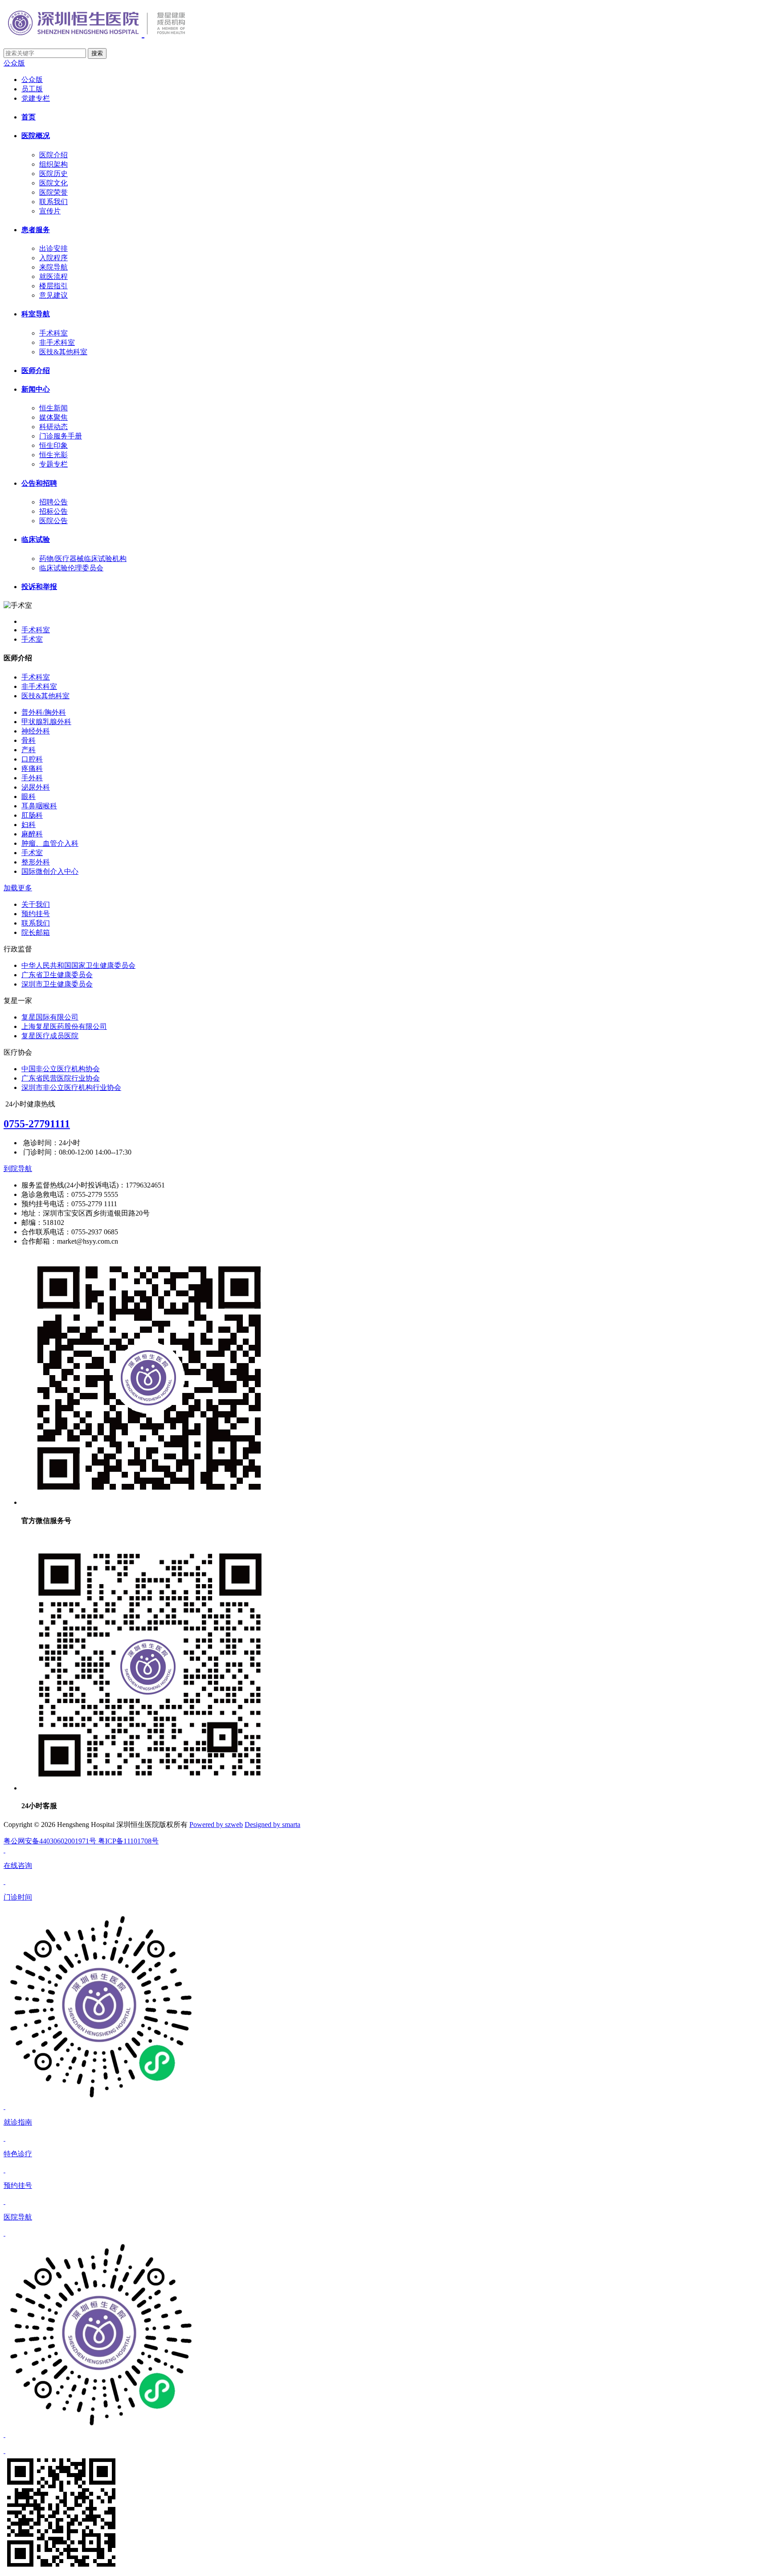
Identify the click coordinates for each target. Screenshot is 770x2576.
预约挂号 (36, 914)
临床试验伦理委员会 (71, 568)
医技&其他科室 (63, 352)
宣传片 (50, 211)
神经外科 (36, 731)
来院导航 (53, 267)
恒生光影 (53, 455)
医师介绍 (36, 371)
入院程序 (53, 258)
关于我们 (36, 904)
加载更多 (18, 888)
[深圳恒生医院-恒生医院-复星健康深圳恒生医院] (113, 33)
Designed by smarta (272, 1824)
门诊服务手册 (61, 436)
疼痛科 (32, 768)
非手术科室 (57, 342)
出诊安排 (53, 248)
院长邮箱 (36, 932)
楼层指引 (53, 286)
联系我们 (53, 202)
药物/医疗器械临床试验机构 (83, 559)
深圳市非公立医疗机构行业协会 (71, 1087)
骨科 (29, 740)
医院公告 (53, 521)
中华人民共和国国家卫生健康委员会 (78, 965)
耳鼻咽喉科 (39, 806)
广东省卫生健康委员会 (57, 975)
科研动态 (53, 427)
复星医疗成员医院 (50, 1036)
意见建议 (53, 295)
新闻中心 (36, 389)
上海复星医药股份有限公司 (64, 1026)
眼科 (29, 797)
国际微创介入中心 (50, 871)
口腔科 (32, 759)
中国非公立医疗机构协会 (61, 1069)
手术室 (32, 639)
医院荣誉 (53, 192)
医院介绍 (53, 155)
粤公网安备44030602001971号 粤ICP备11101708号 (81, 1841)
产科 (29, 750)
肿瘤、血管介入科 (50, 843)
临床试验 (36, 539)
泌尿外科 (36, 787)
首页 (29, 117)
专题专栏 (53, 464)
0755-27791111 (37, 1124)
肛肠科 (32, 815)
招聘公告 (53, 502)
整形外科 (36, 862)
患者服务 (36, 230)
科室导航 (36, 314)
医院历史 (53, 174)
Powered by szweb (216, 1824)
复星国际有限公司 (50, 1017)
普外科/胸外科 (44, 712)
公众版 (14, 63)
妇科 (29, 825)
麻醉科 (32, 834)
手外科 (32, 778)
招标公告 (53, 511)
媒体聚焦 (53, 417)
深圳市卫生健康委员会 (57, 984)
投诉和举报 (39, 587)
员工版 (32, 89)
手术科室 (53, 333)
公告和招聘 (39, 483)
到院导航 (18, 1169)
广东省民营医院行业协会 (61, 1078)
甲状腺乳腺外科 (46, 722)
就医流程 (53, 276)
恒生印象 (53, 445)
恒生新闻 (53, 408)
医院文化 (53, 183)
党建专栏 (36, 98)
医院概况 (36, 136)
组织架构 (53, 164)
